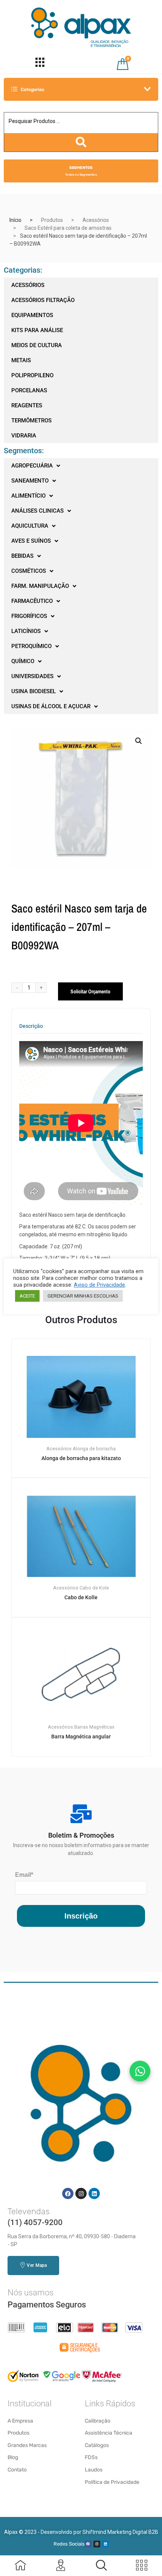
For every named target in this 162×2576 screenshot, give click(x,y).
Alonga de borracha (94, 1449)
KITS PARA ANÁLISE (37, 330)
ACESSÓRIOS (28, 285)
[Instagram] (81, 2193)
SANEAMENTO (30, 481)
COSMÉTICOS (29, 571)
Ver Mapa (37, 2265)
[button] (139, 741)
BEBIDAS (22, 556)
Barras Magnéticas (94, 1727)
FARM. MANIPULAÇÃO (40, 586)
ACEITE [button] (27, 1296)
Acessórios (96, 220)
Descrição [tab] (31, 1026)
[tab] (31, 1028)
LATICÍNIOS (26, 631)
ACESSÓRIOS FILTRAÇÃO (43, 300)
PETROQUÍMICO (31, 646)
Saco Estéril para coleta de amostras (68, 228)
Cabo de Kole (94, 1588)
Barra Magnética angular (81, 1737)
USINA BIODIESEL (34, 691)
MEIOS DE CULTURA (37, 345)
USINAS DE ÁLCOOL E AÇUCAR (51, 706)
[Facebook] (68, 2193)
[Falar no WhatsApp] (140, 2071)
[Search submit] (81, 142)
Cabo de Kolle (81, 1597)
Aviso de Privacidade (99, 1285)
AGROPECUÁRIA (32, 466)
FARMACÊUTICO (32, 601)
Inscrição (81, 1916)
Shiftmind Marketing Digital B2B (120, 2532)
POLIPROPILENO (32, 375)
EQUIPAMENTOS (32, 315)
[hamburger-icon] (40, 64)
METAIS (21, 360)
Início (15, 220)
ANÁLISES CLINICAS (37, 511)
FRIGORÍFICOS (29, 616)
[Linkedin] (94, 2193)
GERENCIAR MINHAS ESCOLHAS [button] (83, 1296)
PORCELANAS (29, 390)
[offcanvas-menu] (101, 2565)
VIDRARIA (24, 436)
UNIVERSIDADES (32, 676)
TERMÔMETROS (31, 420)
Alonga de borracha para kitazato (81, 1458)
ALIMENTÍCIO (28, 496)
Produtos (52, 220)
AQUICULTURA (30, 526)
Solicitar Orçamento (90, 991)
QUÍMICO (23, 661)
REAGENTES (27, 405)
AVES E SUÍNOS (31, 541)
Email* (24, 1875)
